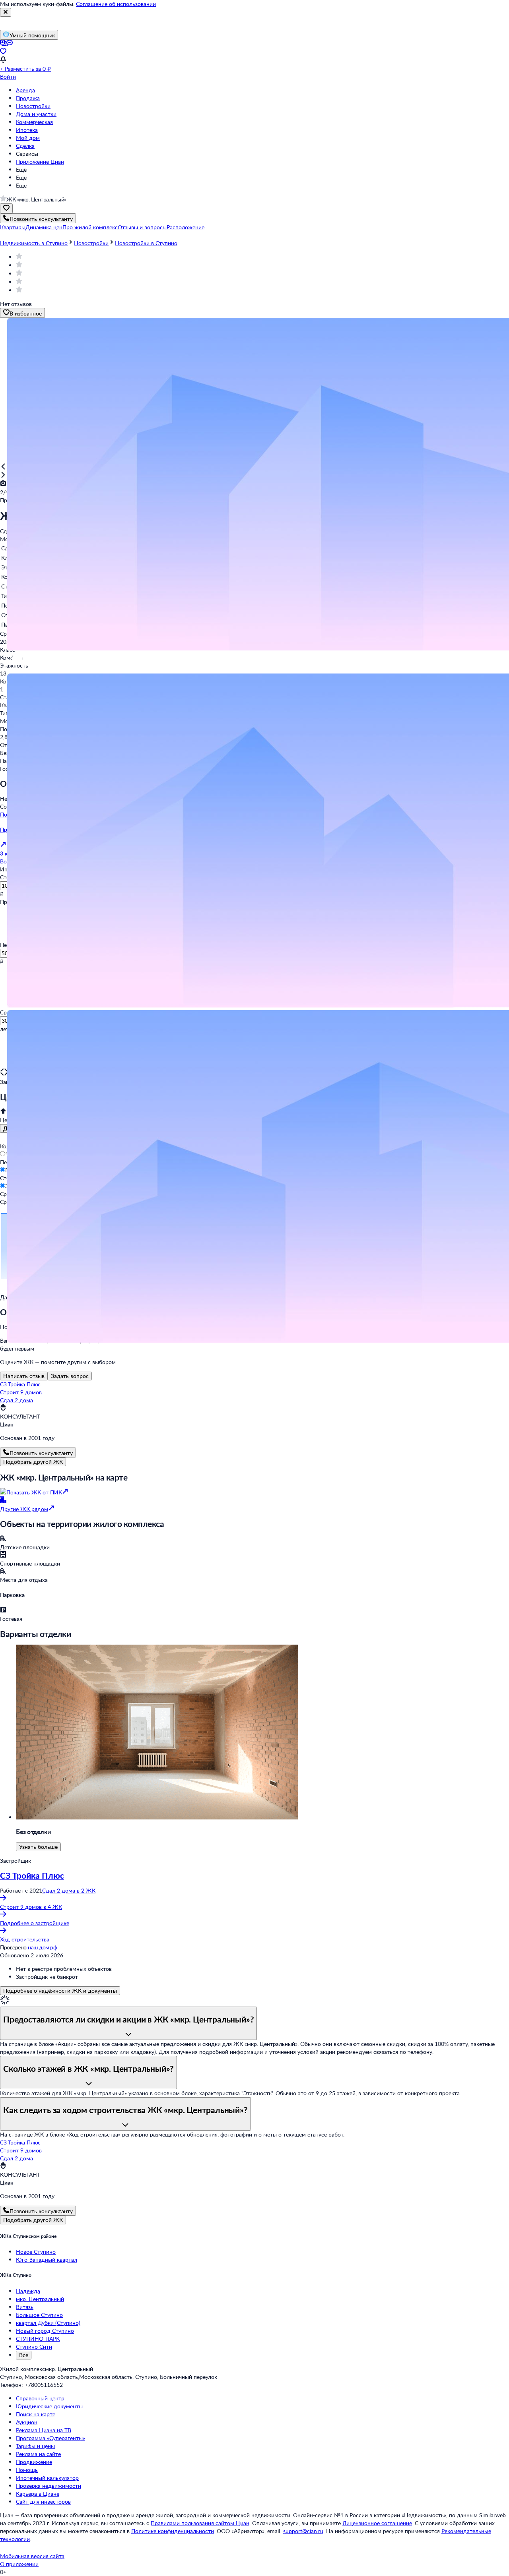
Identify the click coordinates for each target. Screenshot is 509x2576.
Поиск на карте (36, 2414)
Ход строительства (25, 1939)
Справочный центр (40, 2398)
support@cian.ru (303, 2531)
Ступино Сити (34, 2347)
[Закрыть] (6, 12)
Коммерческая (34, 122)
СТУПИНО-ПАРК (38, 2339)
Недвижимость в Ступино (34, 243)
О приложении (19, 2564)
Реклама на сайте (38, 2454)
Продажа (28, 98)
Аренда (25, 90)
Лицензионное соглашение (377, 2523)
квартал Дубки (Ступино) (48, 2323)
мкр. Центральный (40, 2299)
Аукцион (27, 2422)
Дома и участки (36, 114)
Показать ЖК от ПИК (34, 1492)
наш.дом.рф (42, 1947)
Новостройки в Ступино (146, 243)
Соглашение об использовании (116, 4)
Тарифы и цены (35, 2446)
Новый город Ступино (45, 2331)
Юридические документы (49, 2406)
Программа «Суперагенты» (51, 2438)
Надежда (28, 2291)
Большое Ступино (39, 2315)
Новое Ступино (36, 2252)
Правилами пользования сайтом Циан (200, 2523)
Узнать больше (38, 1847)
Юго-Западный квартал (47, 2260)
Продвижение (34, 2462)
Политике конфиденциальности (173, 2531)
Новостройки (33, 106)
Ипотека (27, 130)
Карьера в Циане (38, 2494)
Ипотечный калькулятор (47, 2478)
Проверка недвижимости (49, 2486)
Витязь (25, 2307)
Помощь (27, 2470)
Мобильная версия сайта (32, 2556)
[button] (13, 227)
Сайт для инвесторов (43, 2501)
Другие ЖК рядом (24, 1509)
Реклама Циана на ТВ (44, 2430)
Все (24, 2355)
